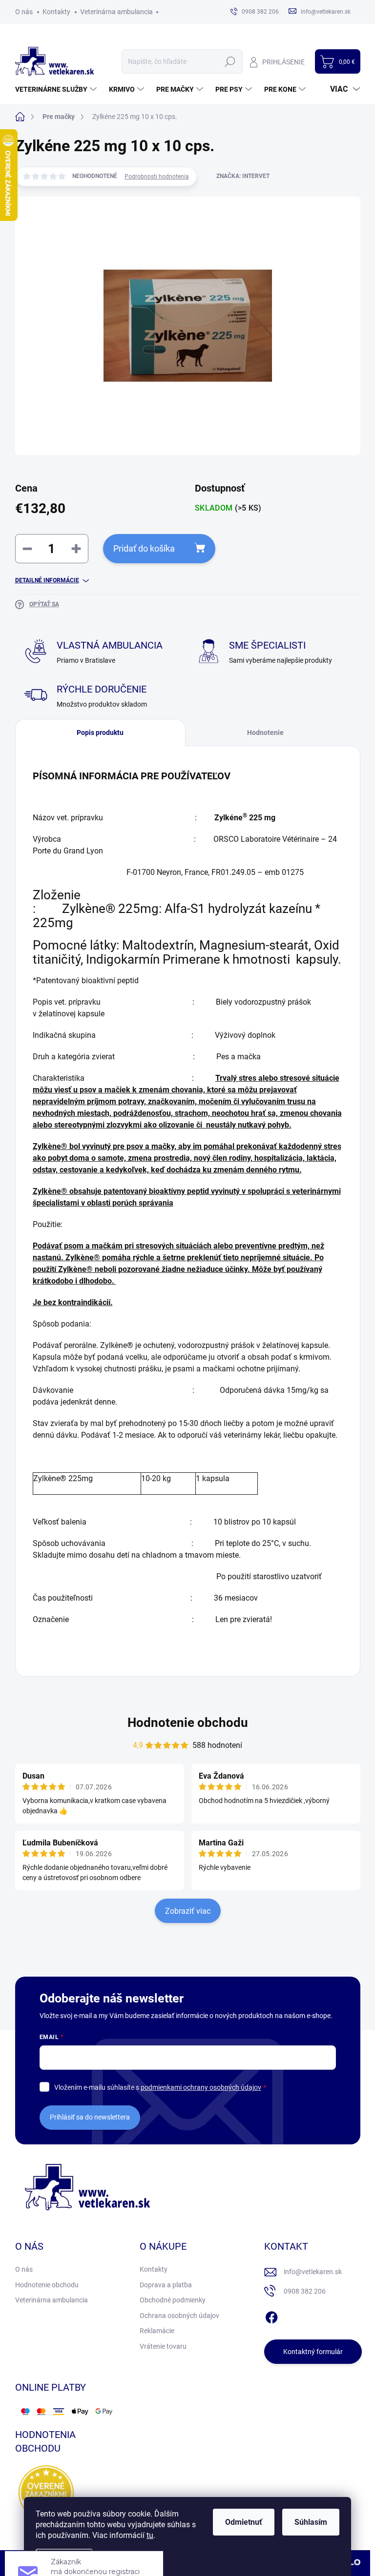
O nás (24, 12)
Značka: (243, 176)
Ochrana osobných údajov (179, 2316)
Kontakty (56, 12)
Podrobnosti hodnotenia (157, 177)
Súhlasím (311, 2522)
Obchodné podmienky (173, 2300)
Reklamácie (157, 2331)
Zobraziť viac (188, 1911)
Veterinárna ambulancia (116, 12)
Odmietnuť (244, 2522)
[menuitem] (57, 89)
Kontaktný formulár (313, 2352)
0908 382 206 (305, 2291)
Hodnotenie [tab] (265, 733)
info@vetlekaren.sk (313, 2272)
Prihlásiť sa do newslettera (90, 2117)
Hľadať (230, 61)
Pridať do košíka (144, 548)
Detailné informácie (47, 580)
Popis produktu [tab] (100, 733)
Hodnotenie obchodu (188, 1723)
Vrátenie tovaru (163, 2346)
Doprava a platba (166, 2285)
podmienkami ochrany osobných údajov (201, 2087)
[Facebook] (271, 2316)
